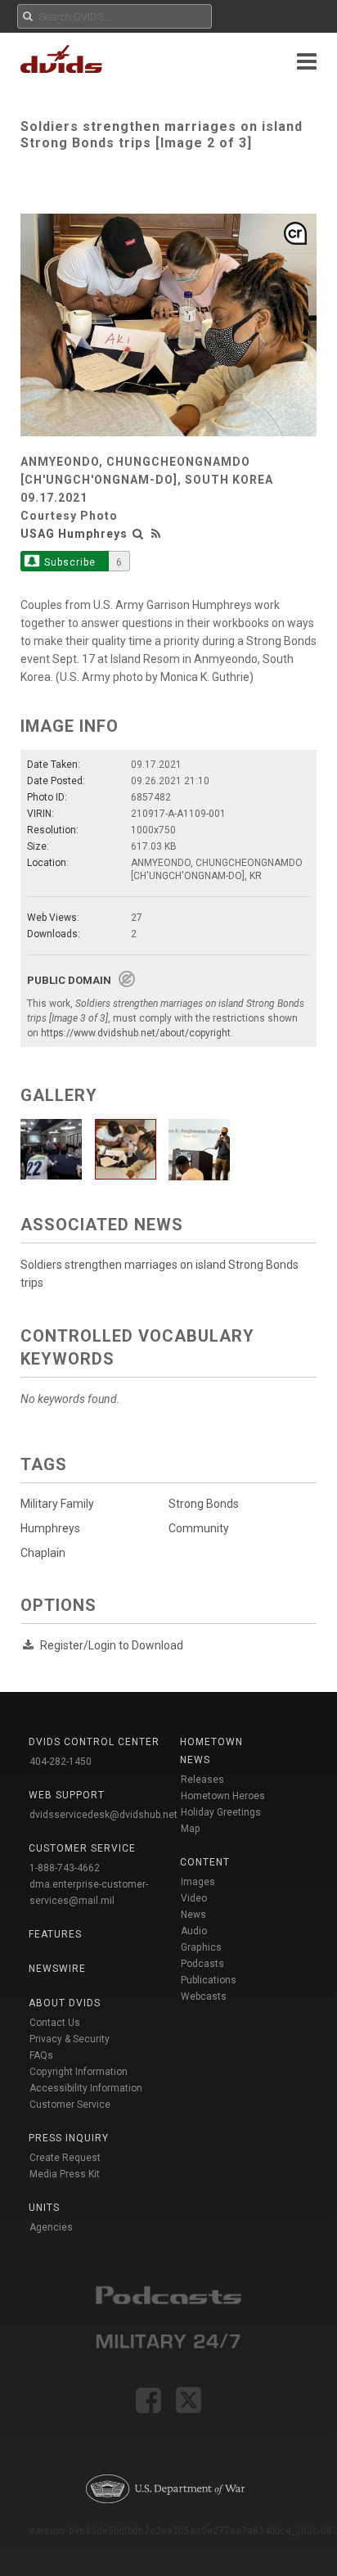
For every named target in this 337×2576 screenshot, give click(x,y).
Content (205, 1862)
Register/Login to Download (112, 1645)
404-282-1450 (61, 1762)
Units (44, 2208)
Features (55, 1934)
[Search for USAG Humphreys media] (138, 534)
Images (198, 1882)
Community (199, 1528)
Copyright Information (79, 2072)
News (193, 1915)
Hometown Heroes (223, 1796)
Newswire (57, 1969)
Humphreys (50, 1528)
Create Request (65, 2158)
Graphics (201, 1947)
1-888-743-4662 (65, 1868)
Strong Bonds (204, 1504)
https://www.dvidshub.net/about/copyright (136, 1033)
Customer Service (70, 2105)
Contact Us (55, 2023)
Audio (194, 1931)
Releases (202, 1780)
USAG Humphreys (74, 534)
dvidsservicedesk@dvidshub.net (103, 1815)
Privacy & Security (70, 2039)
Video (194, 1898)
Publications (209, 1980)
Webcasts (204, 1996)
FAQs (41, 2055)
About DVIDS (65, 2003)
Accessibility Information (86, 2088)
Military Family (57, 1504)
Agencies (51, 2227)
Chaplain (43, 1553)
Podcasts (202, 1964)
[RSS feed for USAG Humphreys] (156, 534)
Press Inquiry (69, 2138)
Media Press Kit (65, 2174)
